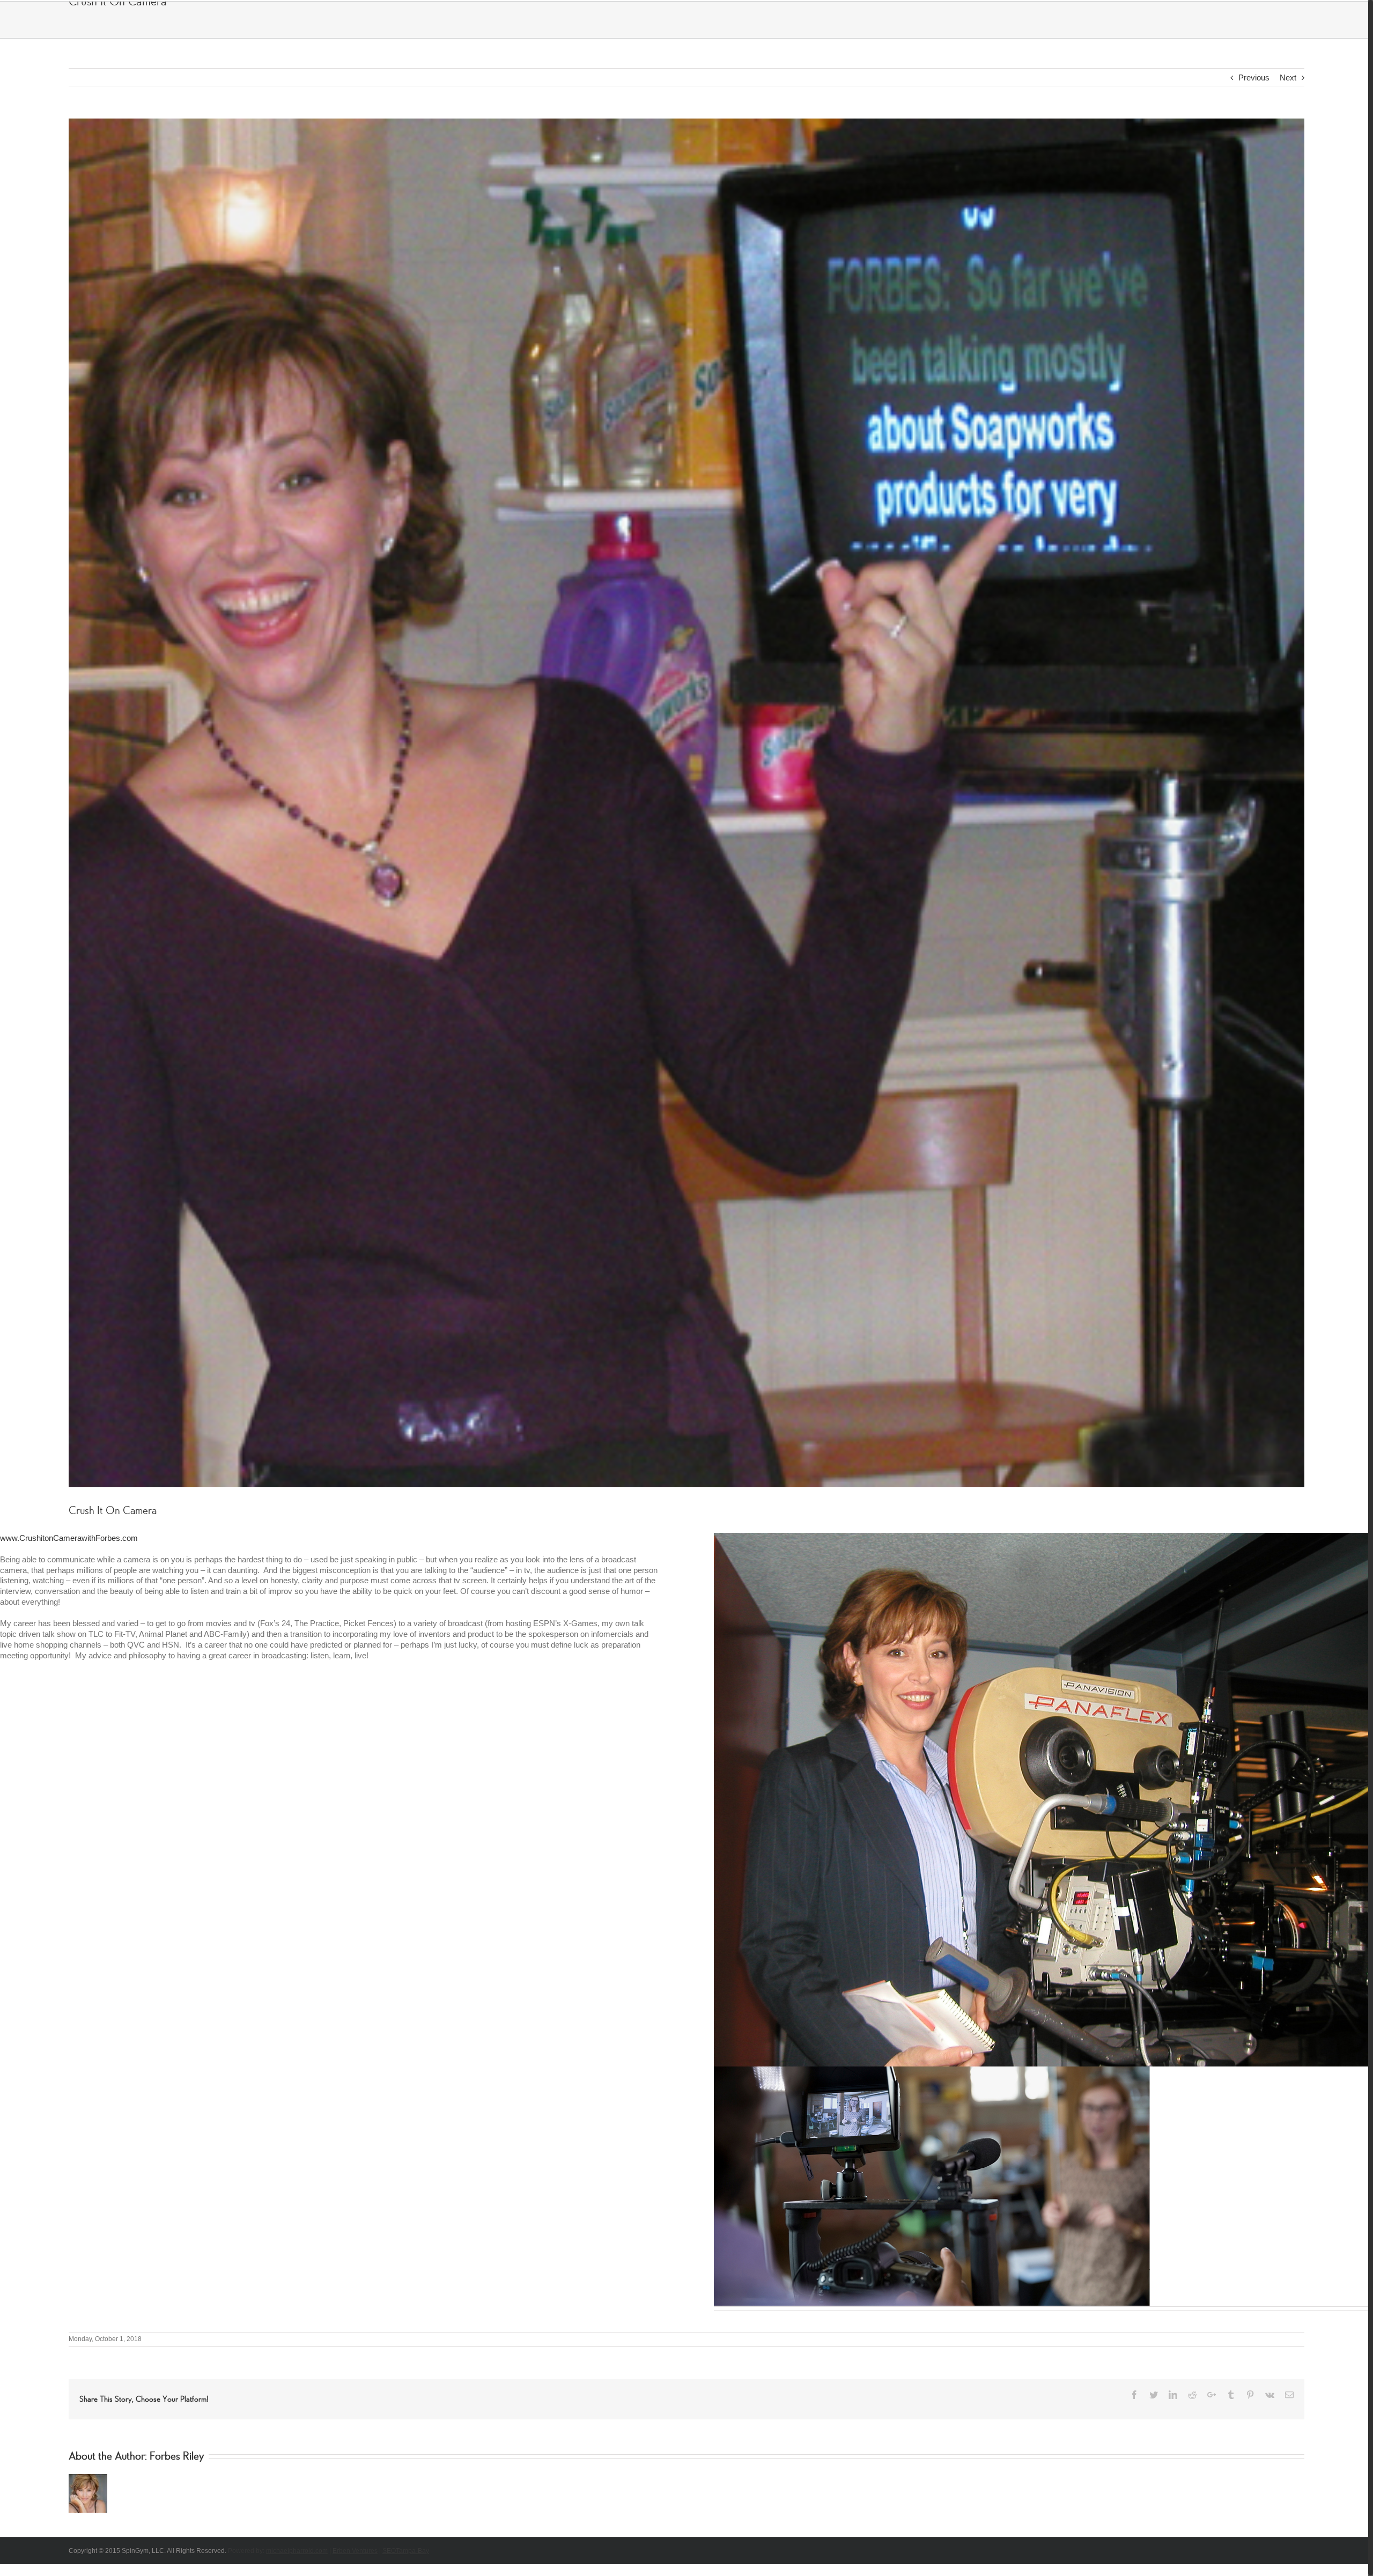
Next (1283, 77)
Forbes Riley (177, 2449)
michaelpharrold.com (297, 2544)
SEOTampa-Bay (406, 2544)
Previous (1249, 77)
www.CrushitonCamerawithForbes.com (69, 1533)
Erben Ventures (355, 2544)
